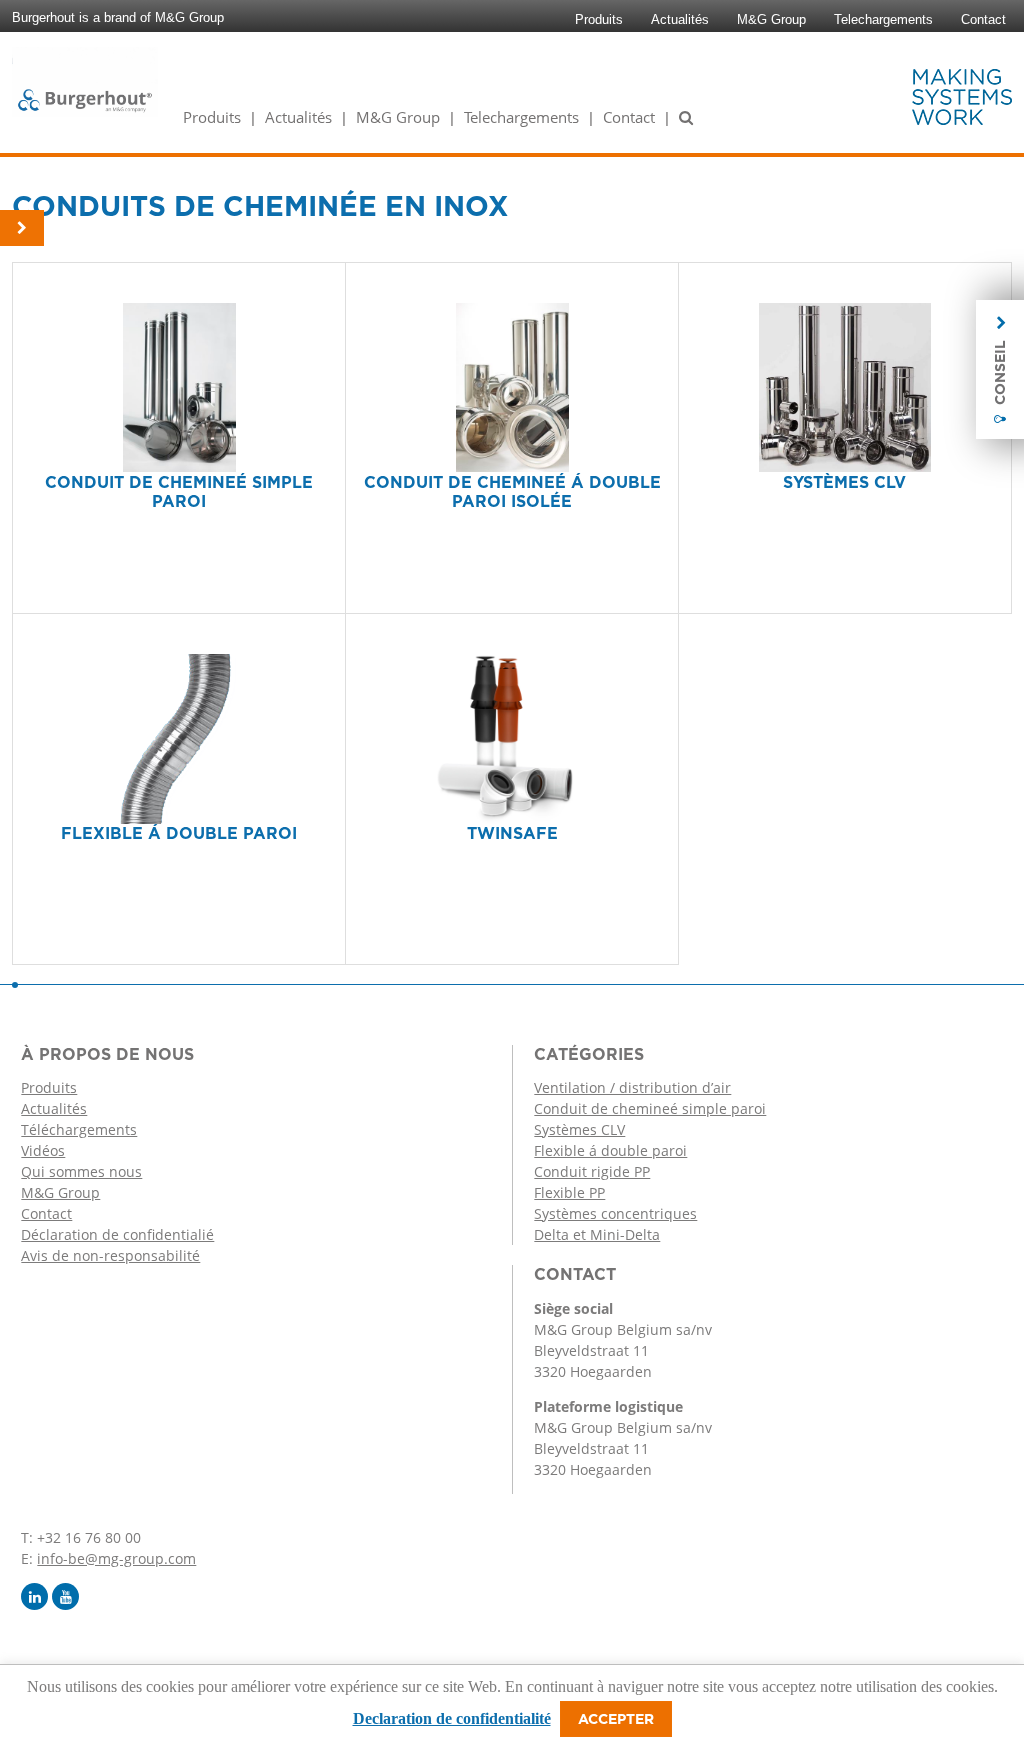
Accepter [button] (616, 1719)
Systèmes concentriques (615, 1213)
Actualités (680, 19)
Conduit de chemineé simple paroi (650, 1108)
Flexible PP (569, 1192)
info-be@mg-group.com (116, 1558)
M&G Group (771, 19)
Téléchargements (79, 1129)
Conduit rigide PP (592, 1171)
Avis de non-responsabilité (110, 1255)
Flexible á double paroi (610, 1150)
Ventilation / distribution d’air (632, 1087)
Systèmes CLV (579, 1129)
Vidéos (43, 1150)
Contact (983, 19)
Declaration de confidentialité (452, 1718)
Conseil (1000, 372)
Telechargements (883, 19)
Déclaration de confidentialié (117, 1234)
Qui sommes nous (81, 1171)
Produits (599, 19)
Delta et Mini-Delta (597, 1234)
